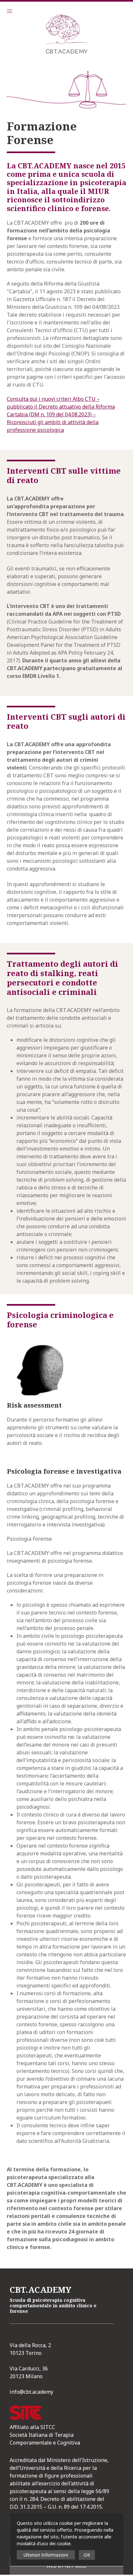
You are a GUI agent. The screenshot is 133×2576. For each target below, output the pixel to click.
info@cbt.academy (31, 2392)
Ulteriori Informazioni (46, 2555)
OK (87, 2555)
